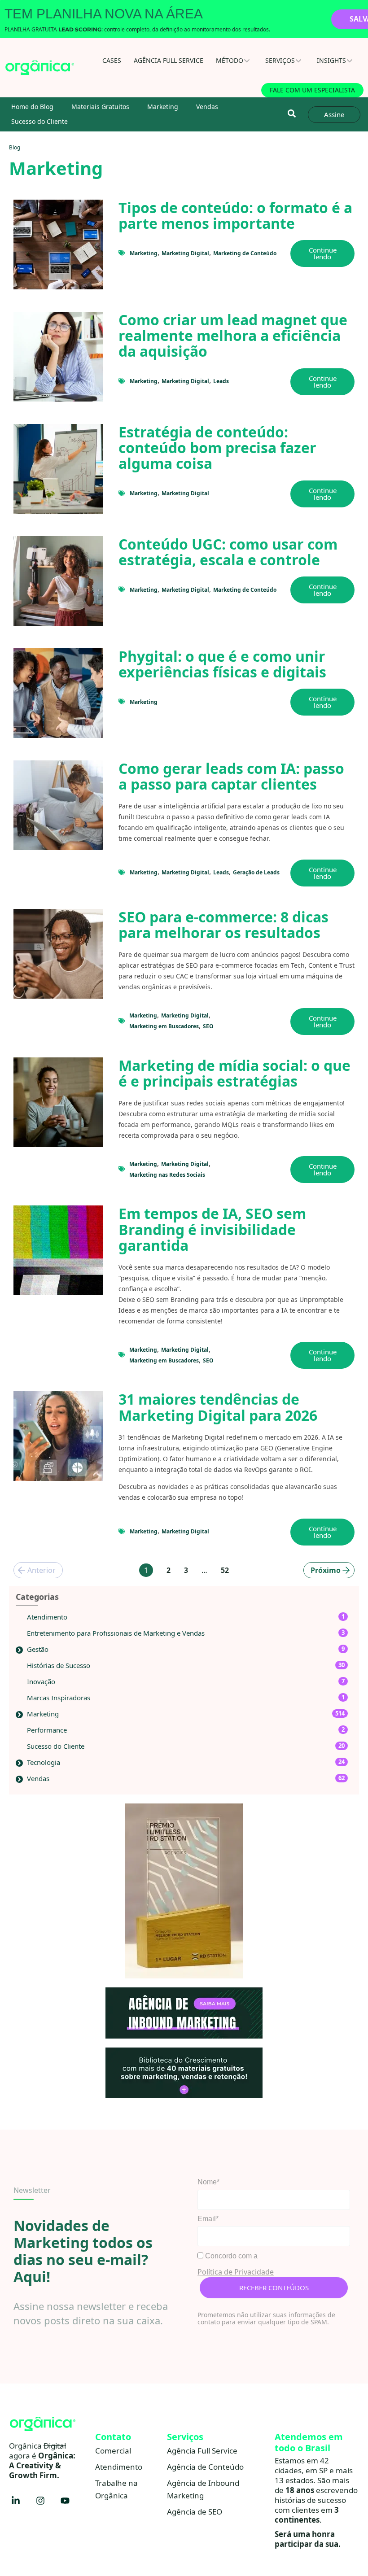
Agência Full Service (169, 60)
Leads (221, 381)
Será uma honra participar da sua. (308, 2539)
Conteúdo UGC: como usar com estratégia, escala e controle (228, 552)
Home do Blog (32, 107)
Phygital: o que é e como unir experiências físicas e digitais (222, 664)
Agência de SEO (195, 2512)
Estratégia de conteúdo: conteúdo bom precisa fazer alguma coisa (217, 448)
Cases (112, 60)
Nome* (208, 2182)
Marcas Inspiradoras (59, 1698)
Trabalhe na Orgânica (116, 2489)
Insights (331, 60)
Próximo (326, 1570)
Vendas (207, 107)
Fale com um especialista (312, 90)
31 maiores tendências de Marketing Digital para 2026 (218, 1407)
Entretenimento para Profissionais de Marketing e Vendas (116, 1633)
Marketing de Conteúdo (245, 253)
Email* (208, 2219)
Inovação (41, 1681)
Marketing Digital (185, 253)
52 (225, 1570)
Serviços (280, 60)
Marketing (163, 107)
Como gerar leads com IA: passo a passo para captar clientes (231, 776)
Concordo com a (230, 2256)
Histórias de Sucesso (59, 1665)
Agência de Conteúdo (205, 2467)
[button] (291, 114)
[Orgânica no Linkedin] (16, 2501)
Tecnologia (44, 1762)
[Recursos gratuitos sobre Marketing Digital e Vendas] (184, 2073)
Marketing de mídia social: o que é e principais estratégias (234, 1073)
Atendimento (47, 1617)
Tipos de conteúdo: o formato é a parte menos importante (235, 215)
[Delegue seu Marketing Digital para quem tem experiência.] (184, 2013)
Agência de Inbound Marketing (203, 2489)
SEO (208, 1026)
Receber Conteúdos (274, 2288)
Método (230, 60)
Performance (47, 1730)
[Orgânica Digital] (40, 68)
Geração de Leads (256, 872)
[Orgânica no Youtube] (65, 2501)
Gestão (38, 1649)
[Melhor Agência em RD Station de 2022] (184, 1891)
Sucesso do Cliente (39, 121)
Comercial (113, 2451)
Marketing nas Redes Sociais (167, 1175)
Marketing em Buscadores (164, 1026)
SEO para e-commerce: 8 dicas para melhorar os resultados (223, 925)
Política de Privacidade (236, 2272)
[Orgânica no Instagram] (40, 2501)
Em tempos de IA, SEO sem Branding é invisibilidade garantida (212, 1229)
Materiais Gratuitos (100, 107)
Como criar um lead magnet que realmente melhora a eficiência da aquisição (233, 335)
